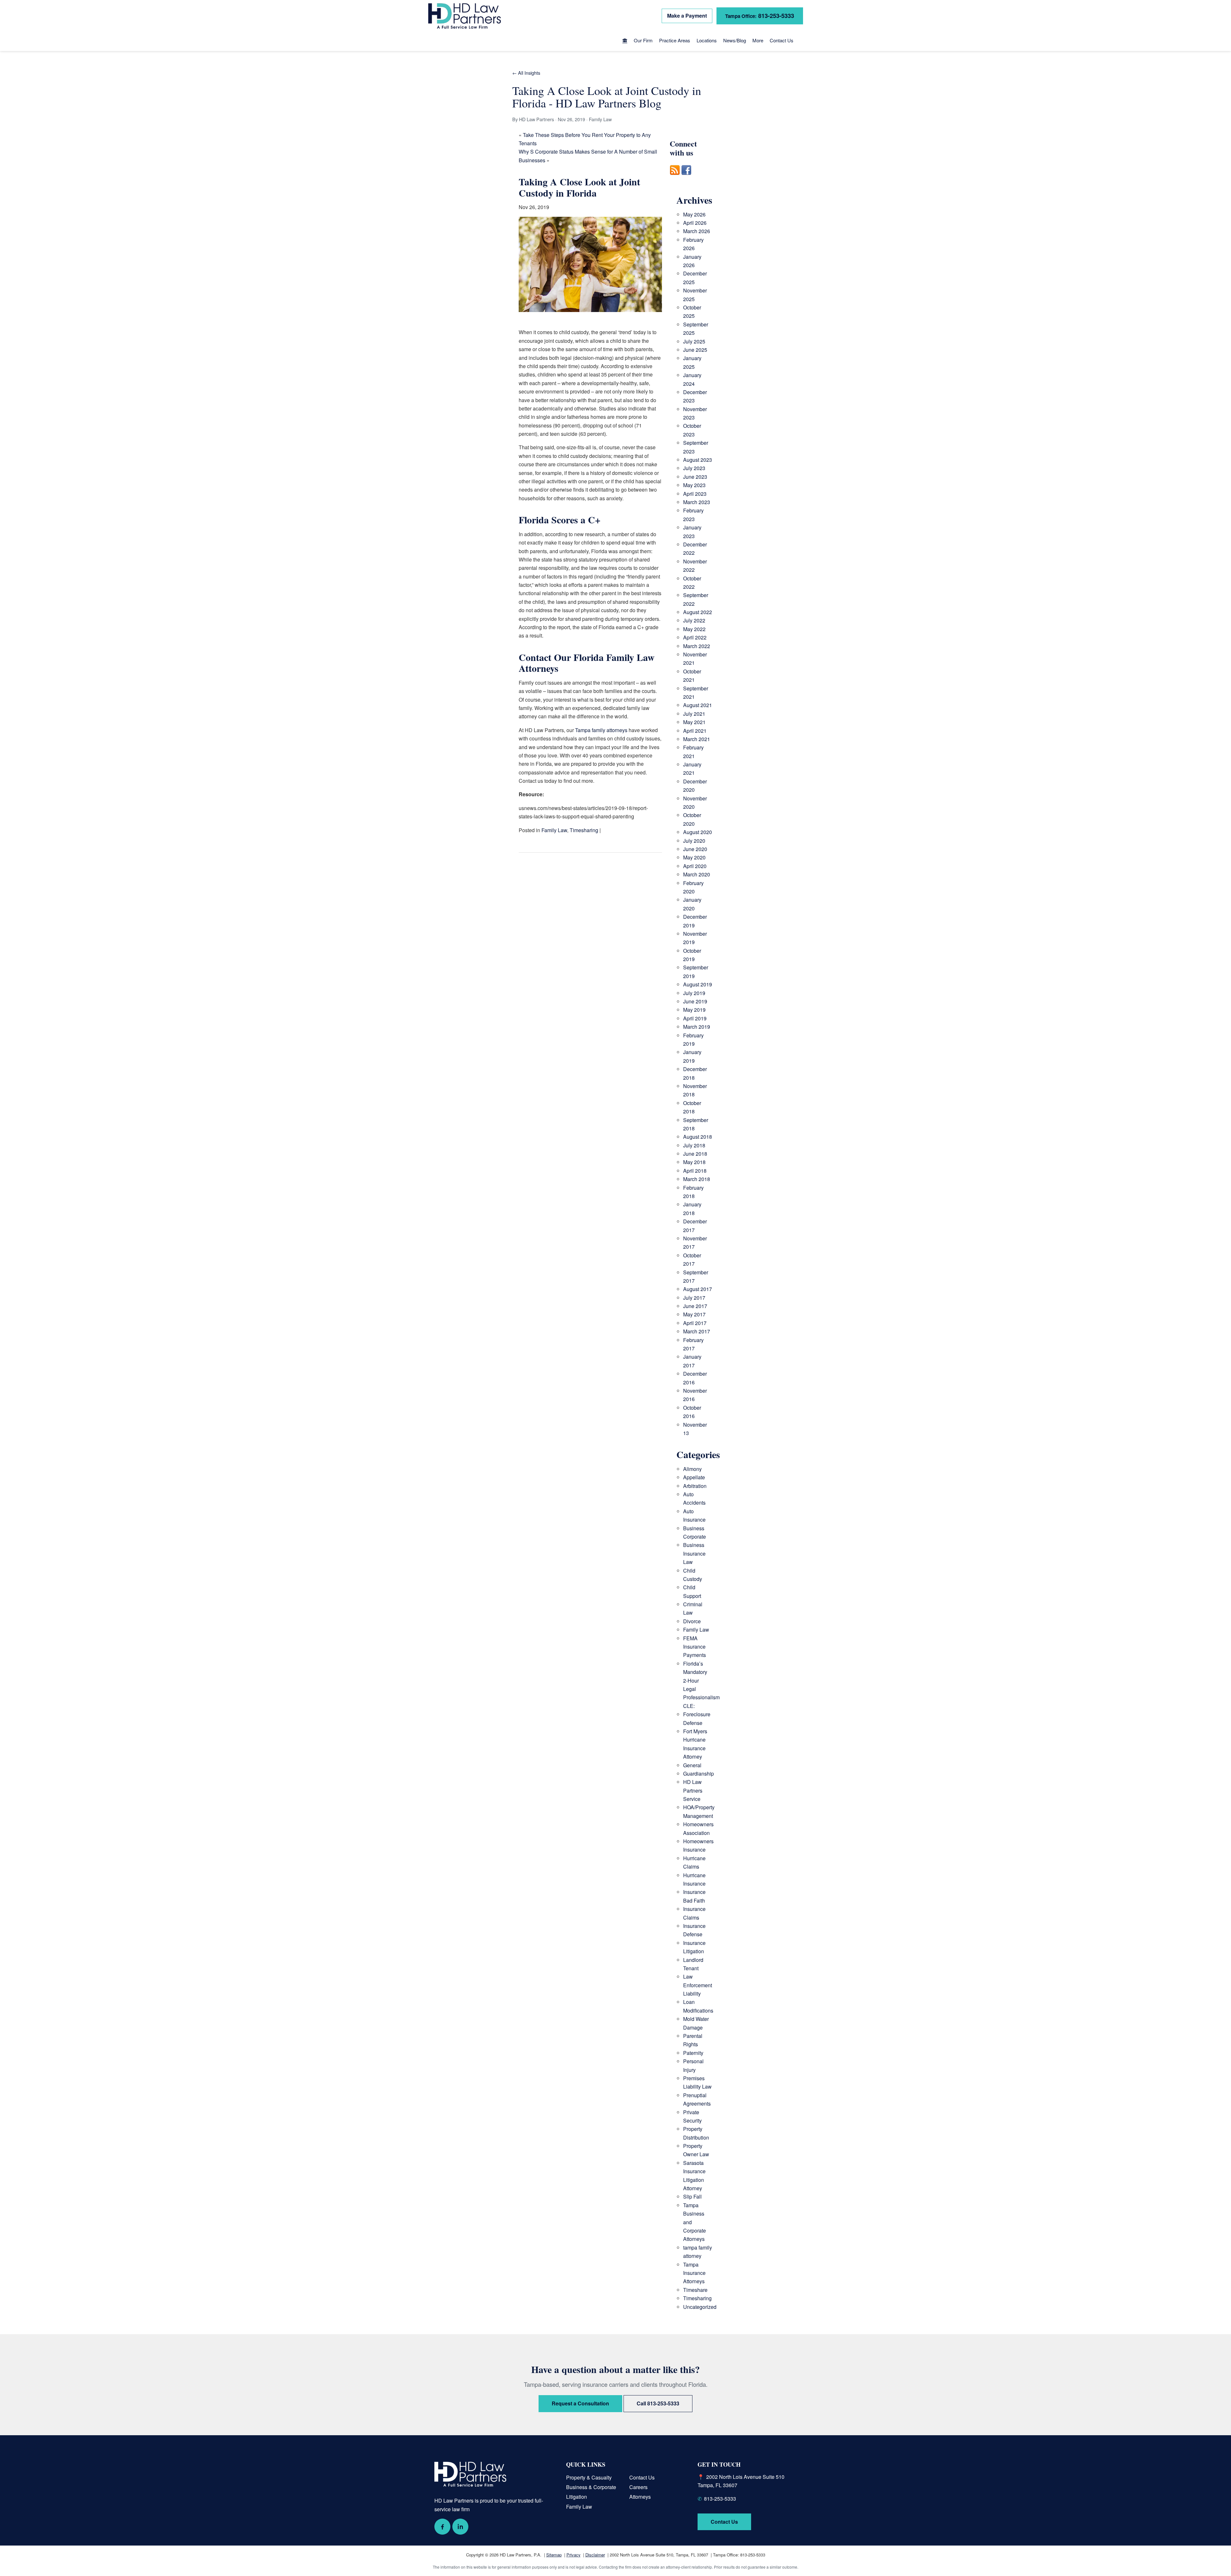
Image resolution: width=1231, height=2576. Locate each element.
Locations (707, 40)
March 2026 (697, 231)
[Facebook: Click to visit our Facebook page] (442, 2527)
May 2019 (694, 1010)
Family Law (554, 830)
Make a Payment (687, 16)
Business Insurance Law (694, 1553)
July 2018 (694, 1145)
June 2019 (695, 1001)
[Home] (625, 41)
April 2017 (695, 1323)
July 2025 (694, 341)
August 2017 (698, 1289)
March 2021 (697, 739)
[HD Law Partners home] (465, 16)
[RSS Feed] (675, 178)
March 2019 (697, 1027)
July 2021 (694, 714)
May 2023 (694, 485)
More (758, 40)
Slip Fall (692, 2196)
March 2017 (697, 1331)
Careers (638, 2487)
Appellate (694, 1477)
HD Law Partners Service (693, 1790)
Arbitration (695, 1486)
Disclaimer (595, 2555)
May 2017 (694, 1314)
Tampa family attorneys (601, 730)
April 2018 (695, 1171)
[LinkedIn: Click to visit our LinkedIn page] (460, 2527)
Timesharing (584, 830)
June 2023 (695, 477)
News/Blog (735, 40)
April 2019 (695, 1018)
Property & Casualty (589, 2477)
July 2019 (694, 993)
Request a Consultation (580, 2403)
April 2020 (695, 866)
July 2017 (694, 1298)
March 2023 (697, 502)
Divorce (692, 1621)
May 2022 (694, 629)
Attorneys (640, 2497)
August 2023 (698, 460)
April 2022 (695, 637)
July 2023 (694, 468)
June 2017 (695, 1306)
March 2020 (697, 874)
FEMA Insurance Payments (695, 1647)
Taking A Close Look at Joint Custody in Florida (579, 187)
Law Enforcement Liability (698, 1985)
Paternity (693, 2053)
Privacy (574, 2555)
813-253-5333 (760, 16)
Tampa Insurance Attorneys (694, 2273)
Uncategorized (700, 2307)
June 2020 (695, 849)
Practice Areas (675, 40)
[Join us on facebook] (686, 178)
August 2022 (698, 612)
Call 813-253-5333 (658, 2403)
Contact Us (782, 40)
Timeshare (695, 2290)
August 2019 (698, 984)
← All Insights (526, 73)
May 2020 (694, 857)
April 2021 (695, 731)
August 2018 (698, 1137)
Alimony (692, 1469)
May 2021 (694, 722)
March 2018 (697, 1179)
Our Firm (643, 40)
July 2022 (694, 620)
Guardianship (699, 1774)
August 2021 (698, 705)
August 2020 (698, 832)
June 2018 (695, 1154)
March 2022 (697, 646)
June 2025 (695, 350)
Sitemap (554, 2555)
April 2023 (695, 494)
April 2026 (695, 223)
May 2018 (694, 1162)
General (692, 1765)
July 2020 (694, 841)
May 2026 (694, 214)
